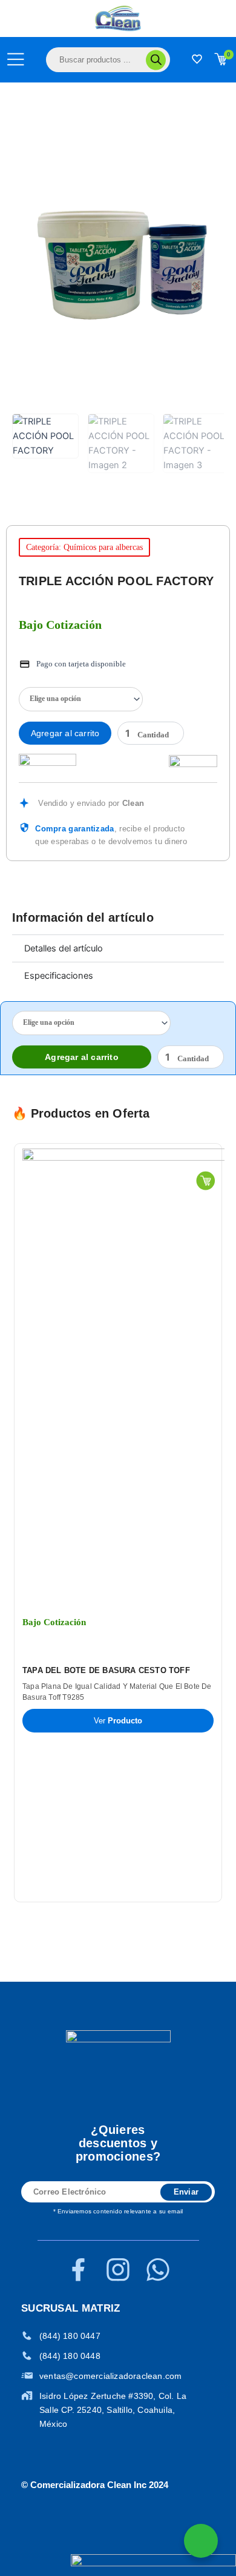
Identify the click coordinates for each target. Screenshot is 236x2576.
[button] (5, 1523)
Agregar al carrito (65, 733)
